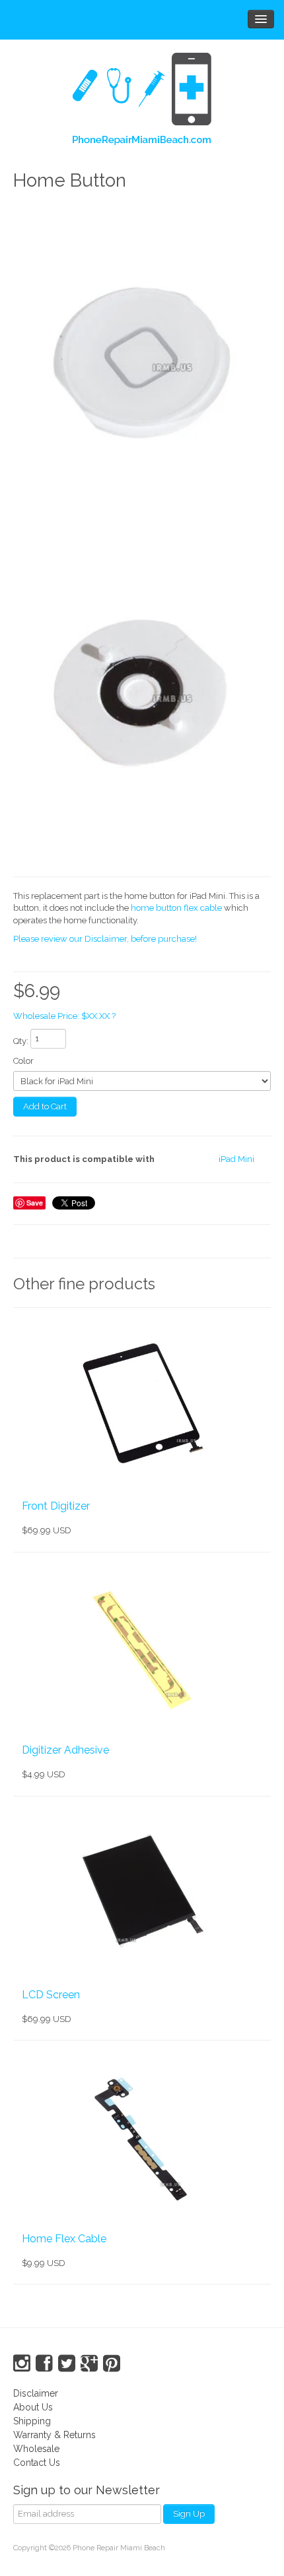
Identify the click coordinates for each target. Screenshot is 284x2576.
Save (35, 1203)
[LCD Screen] (142, 1891)
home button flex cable (176, 908)
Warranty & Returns (54, 2435)
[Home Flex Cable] (142, 2135)
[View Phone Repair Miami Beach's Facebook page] (44, 2364)
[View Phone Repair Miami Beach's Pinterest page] (112, 2364)
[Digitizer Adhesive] (142, 1647)
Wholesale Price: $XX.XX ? (64, 1016)
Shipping (32, 2421)
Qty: (21, 1041)
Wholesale (36, 2449)
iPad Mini (236, 1159)
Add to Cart (45, 1106)
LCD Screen (51, 1995)
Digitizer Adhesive (65, 1750)
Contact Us (37, 2463)
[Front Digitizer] (142, 1403)
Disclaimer (36, 2393)
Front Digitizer (56, 1506)
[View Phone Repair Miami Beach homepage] (142, 102)
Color (23, 1061)
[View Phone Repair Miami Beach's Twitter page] (67, 2364)
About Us (33, 2407)
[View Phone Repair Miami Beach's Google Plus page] (89, 2364)
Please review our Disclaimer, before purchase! (105, 939)
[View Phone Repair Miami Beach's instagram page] (22, 2364)
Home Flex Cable (64, 2239)
